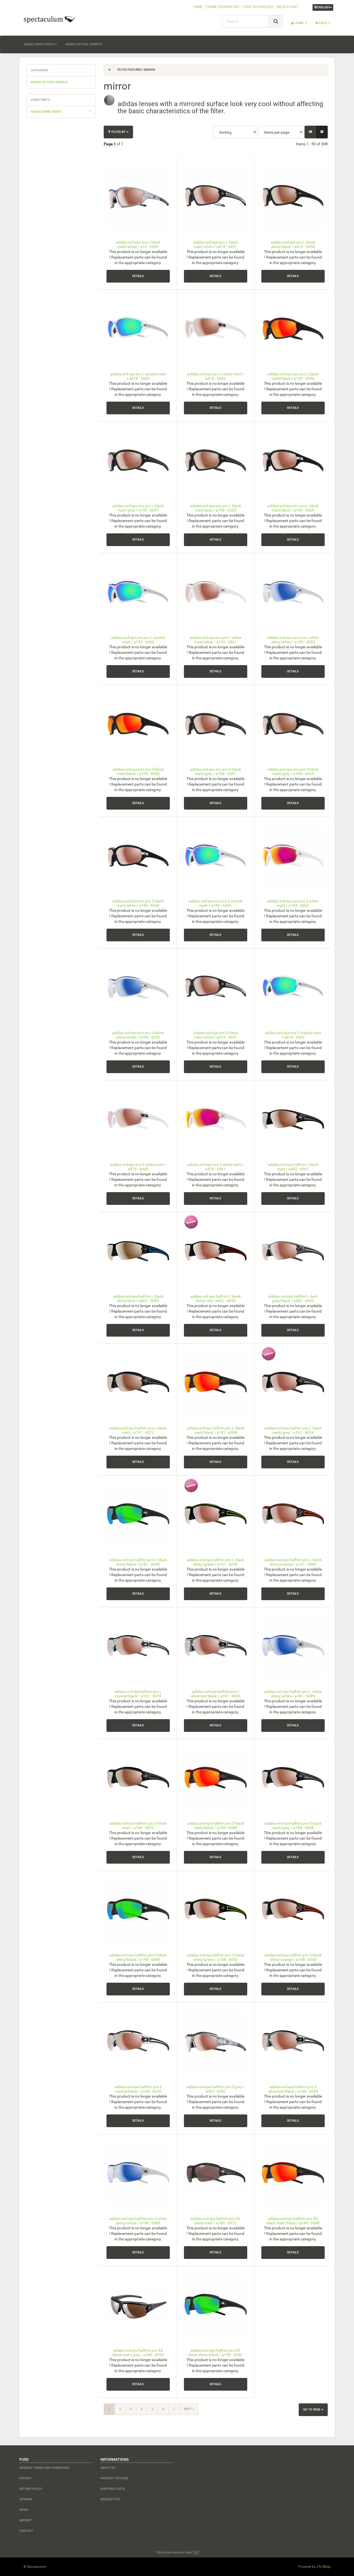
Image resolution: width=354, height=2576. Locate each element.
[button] (310, 132)
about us (108, 2468)
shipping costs (113, 2489)
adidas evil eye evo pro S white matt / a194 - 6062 (293, 903)
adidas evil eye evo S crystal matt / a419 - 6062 (293, 1035)
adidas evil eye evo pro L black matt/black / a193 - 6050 (293, 376)
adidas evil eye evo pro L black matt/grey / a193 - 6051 (138, 508)
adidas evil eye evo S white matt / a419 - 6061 (215, 1167)
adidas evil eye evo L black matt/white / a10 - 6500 (138, 244)
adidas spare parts (39, 44)
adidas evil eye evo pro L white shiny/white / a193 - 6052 (293, 640)
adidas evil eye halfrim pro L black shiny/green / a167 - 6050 (216, 1562)
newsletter (110, 2499)
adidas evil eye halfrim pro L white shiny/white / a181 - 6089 (293, 1694)
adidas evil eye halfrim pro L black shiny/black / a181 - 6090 (138, 1562)
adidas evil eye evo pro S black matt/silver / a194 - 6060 (138, 903)
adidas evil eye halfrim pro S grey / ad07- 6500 (215, 2089)
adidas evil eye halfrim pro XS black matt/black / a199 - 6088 (293, 2221)
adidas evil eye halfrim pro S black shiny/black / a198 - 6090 (138, 1957)
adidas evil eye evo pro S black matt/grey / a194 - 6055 (293, 771)
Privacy (26, 2478)
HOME (198, 7)
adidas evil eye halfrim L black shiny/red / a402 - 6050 (216, 1298)
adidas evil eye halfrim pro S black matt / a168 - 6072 (138, 1825)
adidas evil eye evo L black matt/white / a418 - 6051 (216, 244)
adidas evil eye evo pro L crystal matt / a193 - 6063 (138, 640)
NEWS (24, 2510)
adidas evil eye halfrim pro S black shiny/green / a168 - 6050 (216, 1957)
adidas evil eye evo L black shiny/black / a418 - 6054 (293, 244)
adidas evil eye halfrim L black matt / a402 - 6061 (293, 1167)
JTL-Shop (323, 2567)
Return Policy (31, 2489)
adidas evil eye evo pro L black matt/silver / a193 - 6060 (293, 508)
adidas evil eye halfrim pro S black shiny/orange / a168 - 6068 (293, 1957)
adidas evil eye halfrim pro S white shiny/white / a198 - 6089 (138, 2221)
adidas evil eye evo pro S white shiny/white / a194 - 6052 (138, 1035)
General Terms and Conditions (44, 2468)
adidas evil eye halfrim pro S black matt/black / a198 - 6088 (216, 1825)
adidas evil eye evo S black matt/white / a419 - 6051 (216, 1035)
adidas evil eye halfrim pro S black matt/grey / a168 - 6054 (293, 1825)
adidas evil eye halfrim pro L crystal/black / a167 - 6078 (138, 1694)
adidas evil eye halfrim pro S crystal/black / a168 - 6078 (138, 2089)
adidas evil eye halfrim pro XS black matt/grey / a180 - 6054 (138, 2352)
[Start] (110, 70)
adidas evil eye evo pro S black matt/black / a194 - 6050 (138, 771)
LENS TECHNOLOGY (258, 7)
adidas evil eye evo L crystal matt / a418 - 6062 (138, 376)
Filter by (119, 132)
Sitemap (26, 2499)
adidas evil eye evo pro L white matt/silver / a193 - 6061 (215, 640)
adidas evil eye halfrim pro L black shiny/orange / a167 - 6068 (293, 1562)
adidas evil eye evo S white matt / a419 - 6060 (138, 1167)
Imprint (26, 2520)
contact (26, 2531)
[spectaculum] (69, 19)
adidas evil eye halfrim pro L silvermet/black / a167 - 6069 (216, 1694)
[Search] (276, 21)
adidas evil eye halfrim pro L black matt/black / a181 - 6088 (216, 1430)
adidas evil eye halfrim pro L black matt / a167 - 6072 (138, 1430)
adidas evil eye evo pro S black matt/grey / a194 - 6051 (216, 771)
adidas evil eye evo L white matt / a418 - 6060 (215, 376)
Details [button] (138, 276)
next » (189, 2409)
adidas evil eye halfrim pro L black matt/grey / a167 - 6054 (293, 1430)
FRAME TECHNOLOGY (223, 7)
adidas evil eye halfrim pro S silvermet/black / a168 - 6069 (293, 2089)
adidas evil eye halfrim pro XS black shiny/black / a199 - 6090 (215, 2352)
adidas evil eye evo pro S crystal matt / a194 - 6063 (215, 903)
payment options (114, 2478)
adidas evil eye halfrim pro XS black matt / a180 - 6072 (215, 2221)
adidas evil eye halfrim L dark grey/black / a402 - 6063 (293, 1298)
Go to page (312, 2410)
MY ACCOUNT (288, 7)
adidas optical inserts (84, 44)
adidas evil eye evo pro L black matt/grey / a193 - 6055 (216, 508)
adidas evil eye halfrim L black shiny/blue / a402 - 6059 (138, 1298)
